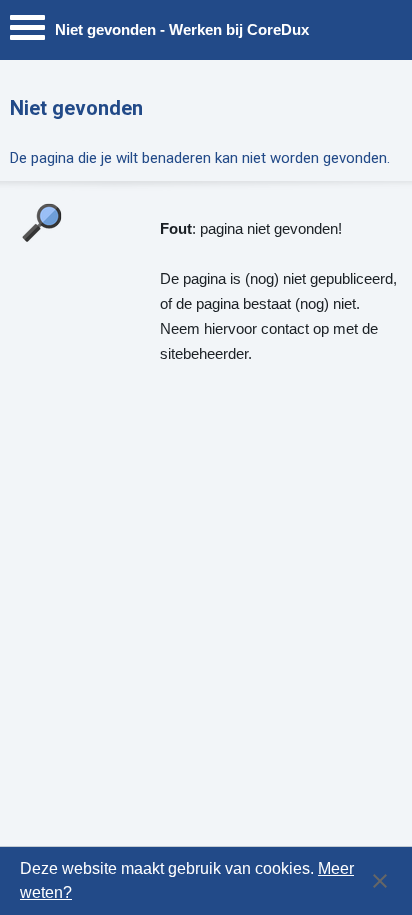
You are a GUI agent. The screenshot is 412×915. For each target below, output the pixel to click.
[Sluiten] (380, 881)
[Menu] (27, 32)
